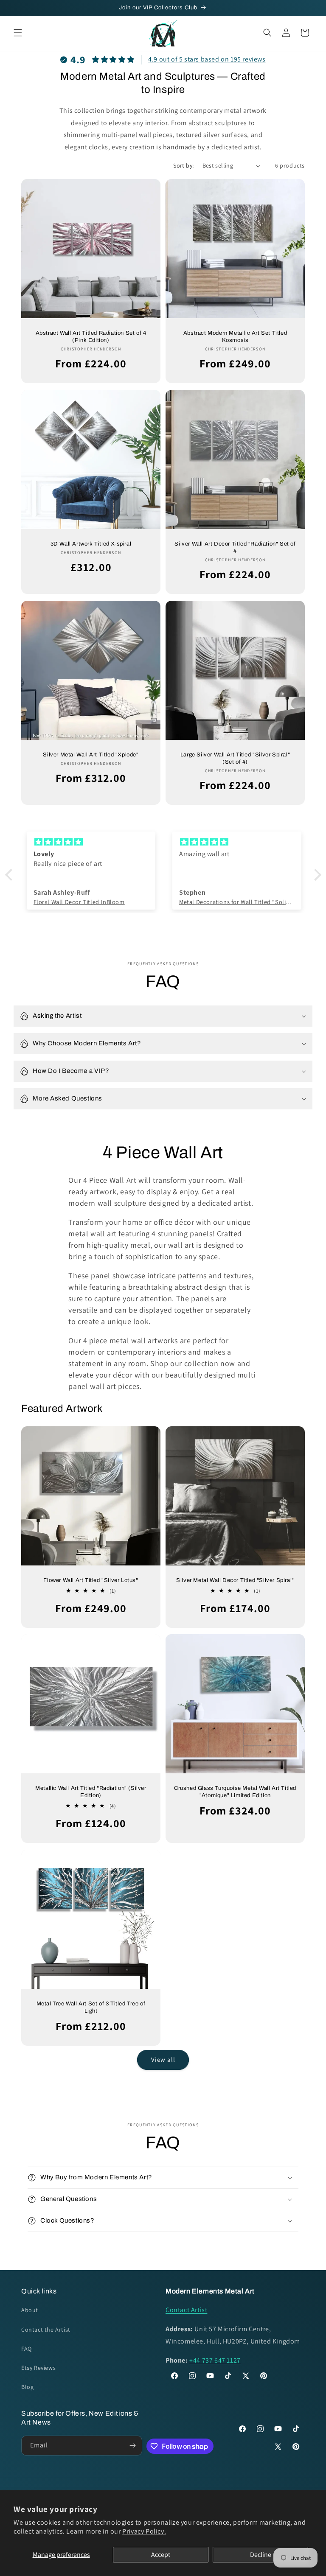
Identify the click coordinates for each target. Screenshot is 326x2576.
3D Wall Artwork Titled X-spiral (91, 544)
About (30, 2310)
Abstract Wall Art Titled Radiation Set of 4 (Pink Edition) (91, 337)
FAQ (27, 2349)
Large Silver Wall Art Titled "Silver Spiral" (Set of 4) (235, 758)
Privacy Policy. (144, 2531)
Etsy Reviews (38, 2368)
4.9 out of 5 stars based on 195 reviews (207, 59)
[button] (18, 33)
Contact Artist (186, 2310)
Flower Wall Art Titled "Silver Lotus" (91, 1580)
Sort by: (183, 165)
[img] (91, 842)
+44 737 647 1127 (215, 2360)
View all (163, 2059)
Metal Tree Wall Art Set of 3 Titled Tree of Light (91, 2007)
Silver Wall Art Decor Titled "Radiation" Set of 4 (235, 547)
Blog (27, 2387)
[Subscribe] (132, 2446)
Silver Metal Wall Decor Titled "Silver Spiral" (235, 1580)
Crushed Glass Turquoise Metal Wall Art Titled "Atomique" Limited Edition (235, 1792)
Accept (161, 2555)
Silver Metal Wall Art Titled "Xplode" (91, 755)
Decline (261, 2555)
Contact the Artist (46, 2330)
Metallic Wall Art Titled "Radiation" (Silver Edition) (91, 1792)
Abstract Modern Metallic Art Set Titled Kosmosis (235, 337)
